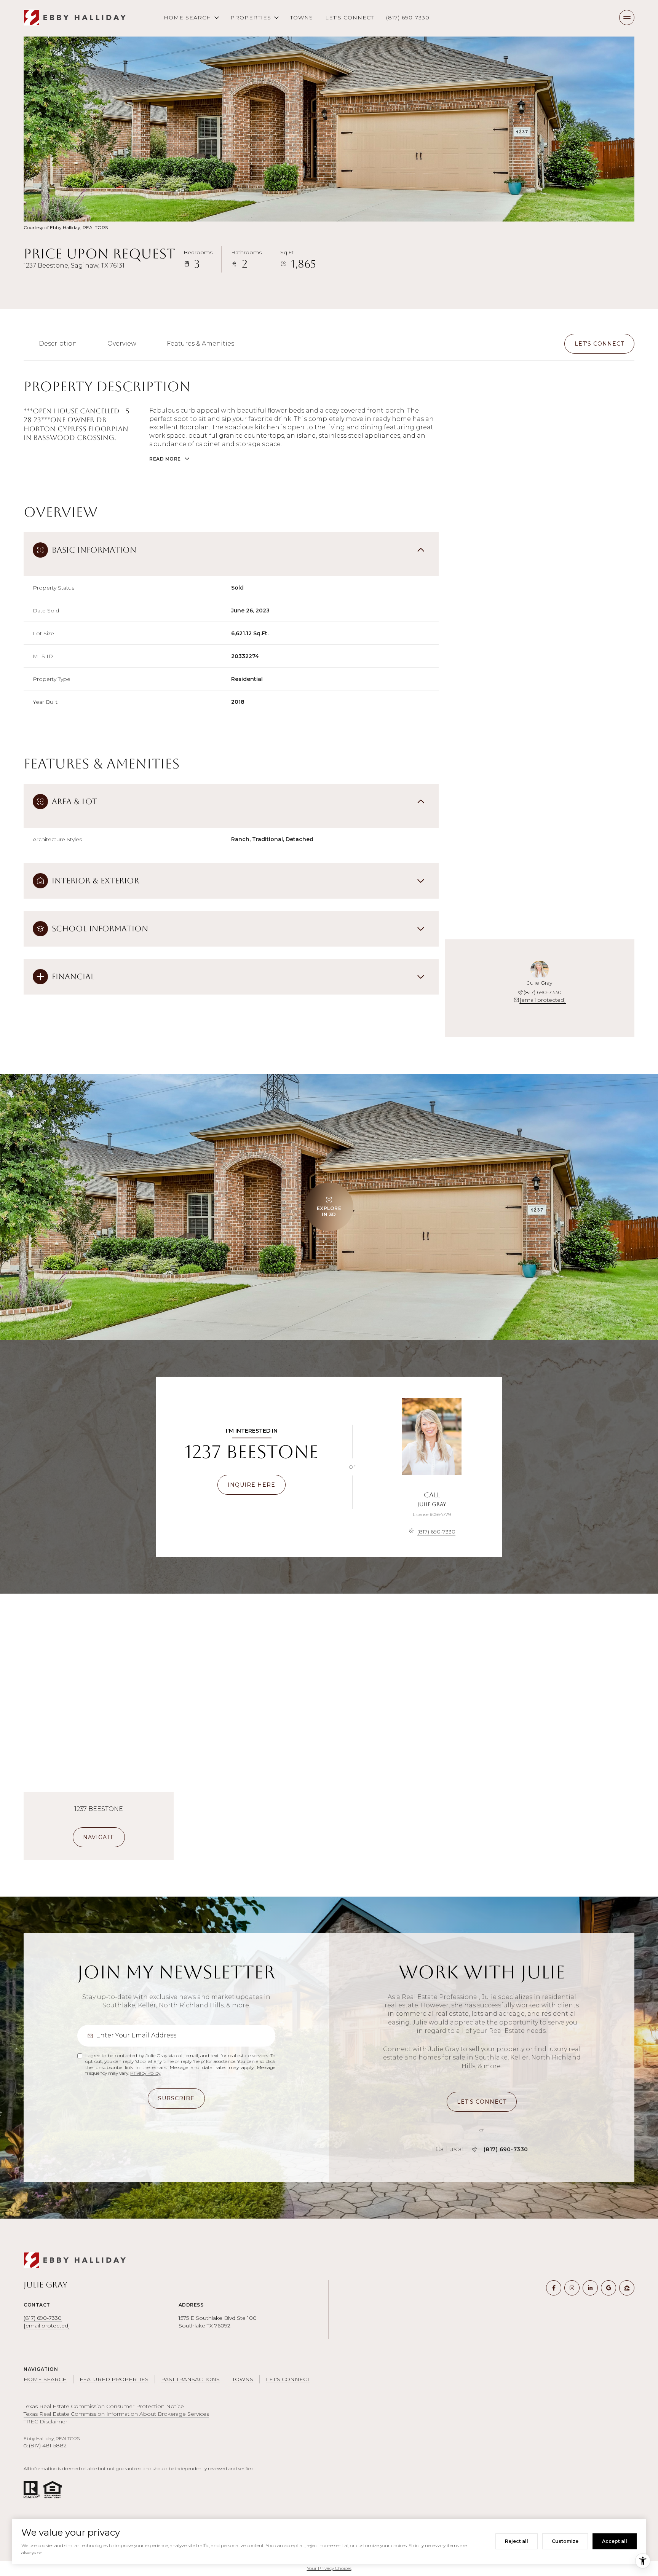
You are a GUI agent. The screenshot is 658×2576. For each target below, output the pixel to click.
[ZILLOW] (627, 2288)
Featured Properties (114, 2379)
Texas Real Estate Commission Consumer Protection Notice (104, 2406)
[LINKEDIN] (590, 2288)
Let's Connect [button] (288, 2379)
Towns (302, 18)
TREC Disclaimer (46, 2421)
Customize (565, 2541)
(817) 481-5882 (48, 2445)
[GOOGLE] (608, 2288)
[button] (599, 344)
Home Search (45, 2379)
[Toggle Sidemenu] (627, 18)
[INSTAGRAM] (572, 2288)
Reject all (517, 2541)
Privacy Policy (145, 2073)
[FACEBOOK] (554, 2288)
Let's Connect (350, 18)
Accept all (615, 2541)
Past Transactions (190, 2379)
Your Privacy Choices (329, 2568)
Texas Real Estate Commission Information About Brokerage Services (116, 2414)
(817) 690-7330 (408, 18)
